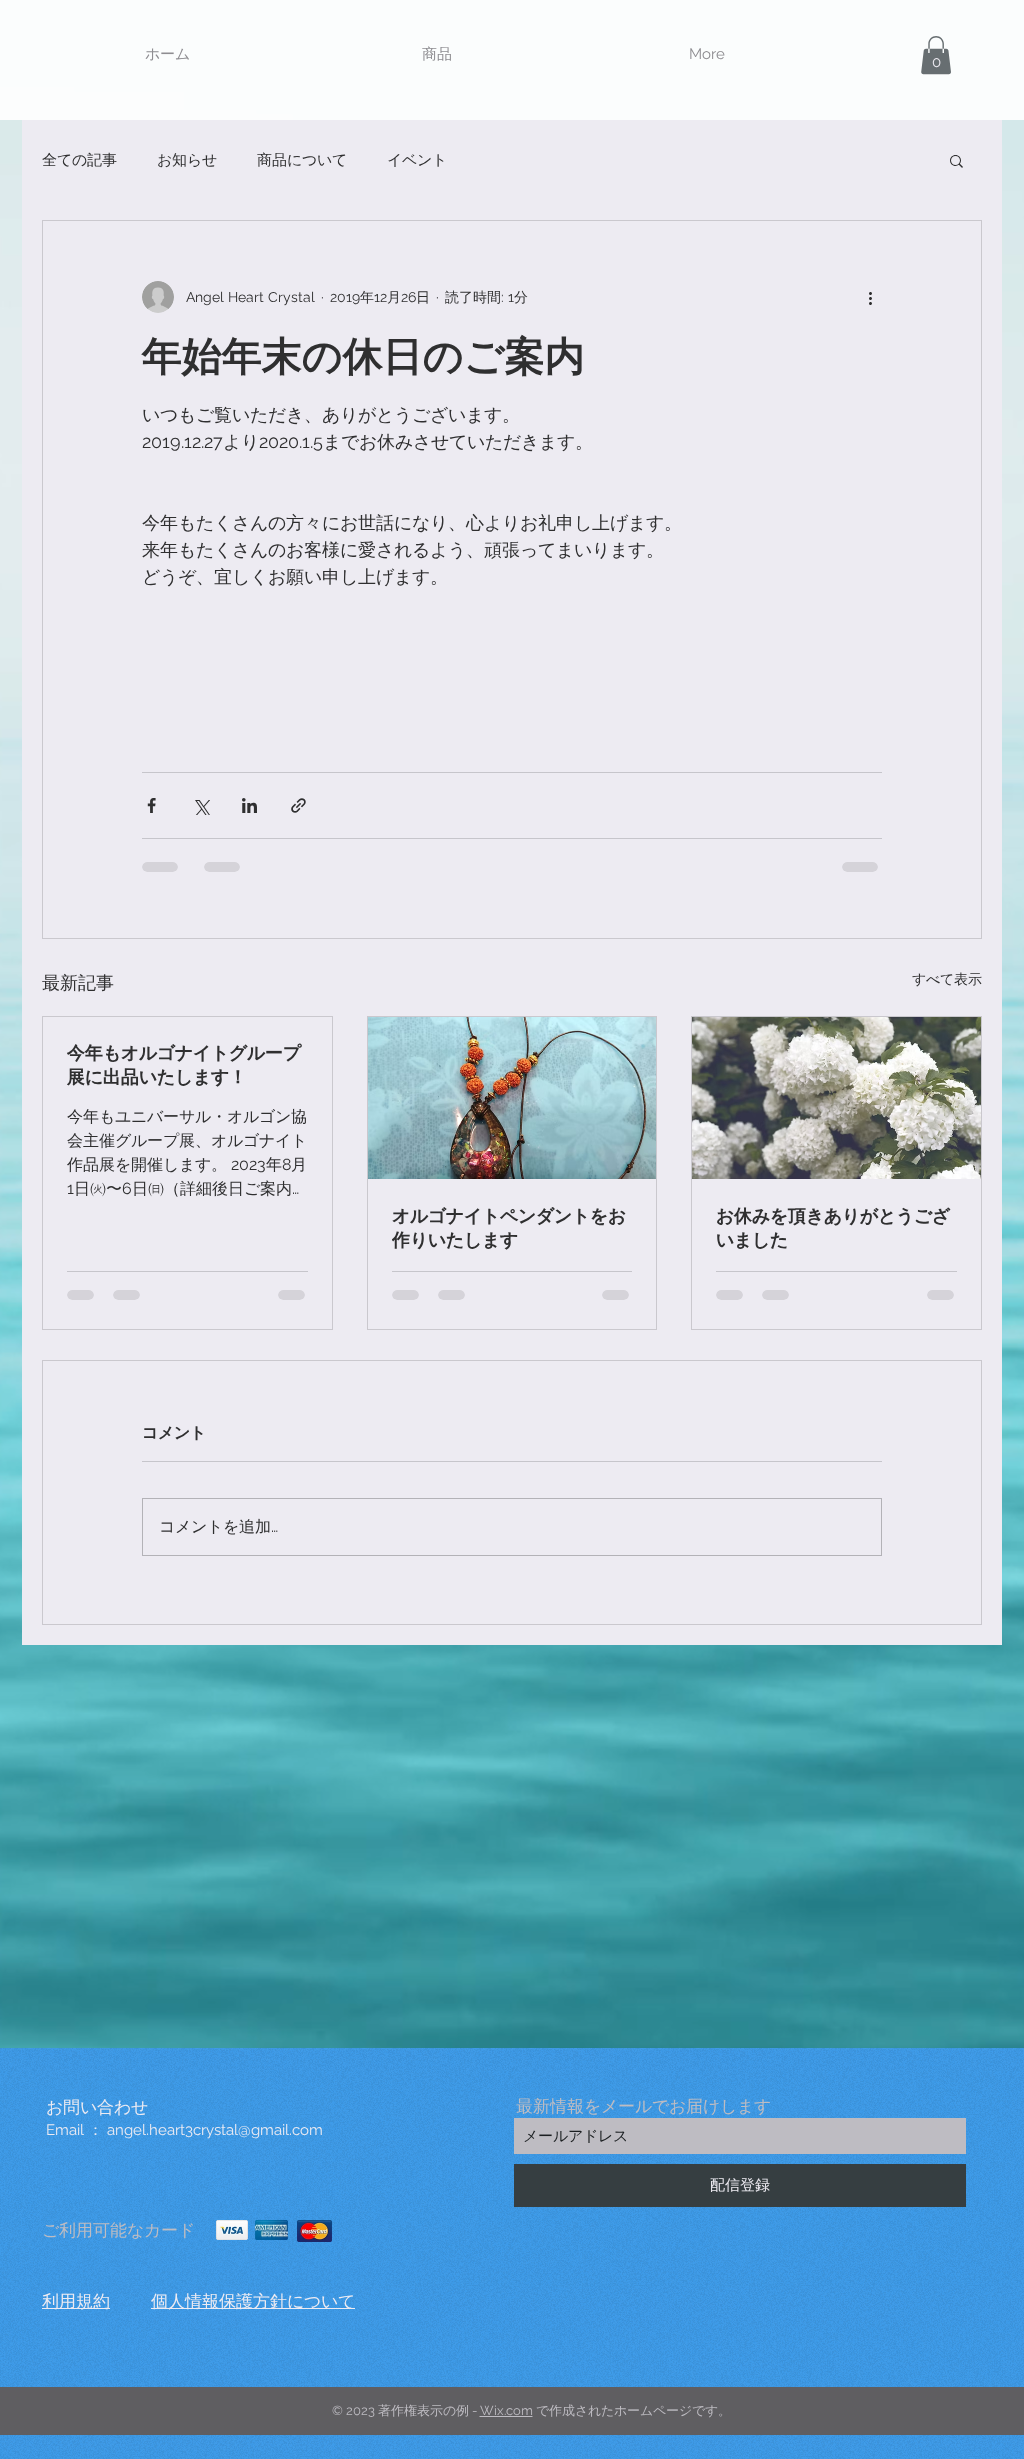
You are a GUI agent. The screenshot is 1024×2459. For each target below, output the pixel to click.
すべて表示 (947, 979)
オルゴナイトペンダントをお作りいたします (509, 1227)
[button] (437, 54)
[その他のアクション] (870, 297)
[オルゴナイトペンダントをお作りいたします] (512, 1098)
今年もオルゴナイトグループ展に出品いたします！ (184, 1064)
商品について (302, 160)
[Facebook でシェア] (151, 805)
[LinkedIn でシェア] (249, 805)
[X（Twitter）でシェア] (200, 805)
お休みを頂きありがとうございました (833, 1227)
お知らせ (187, 160)
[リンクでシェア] (298, 805)
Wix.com (506, 2410)
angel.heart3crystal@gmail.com (215, 2130)
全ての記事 (79, 160)
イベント (417, 160)
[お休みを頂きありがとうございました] (836, 1098)
